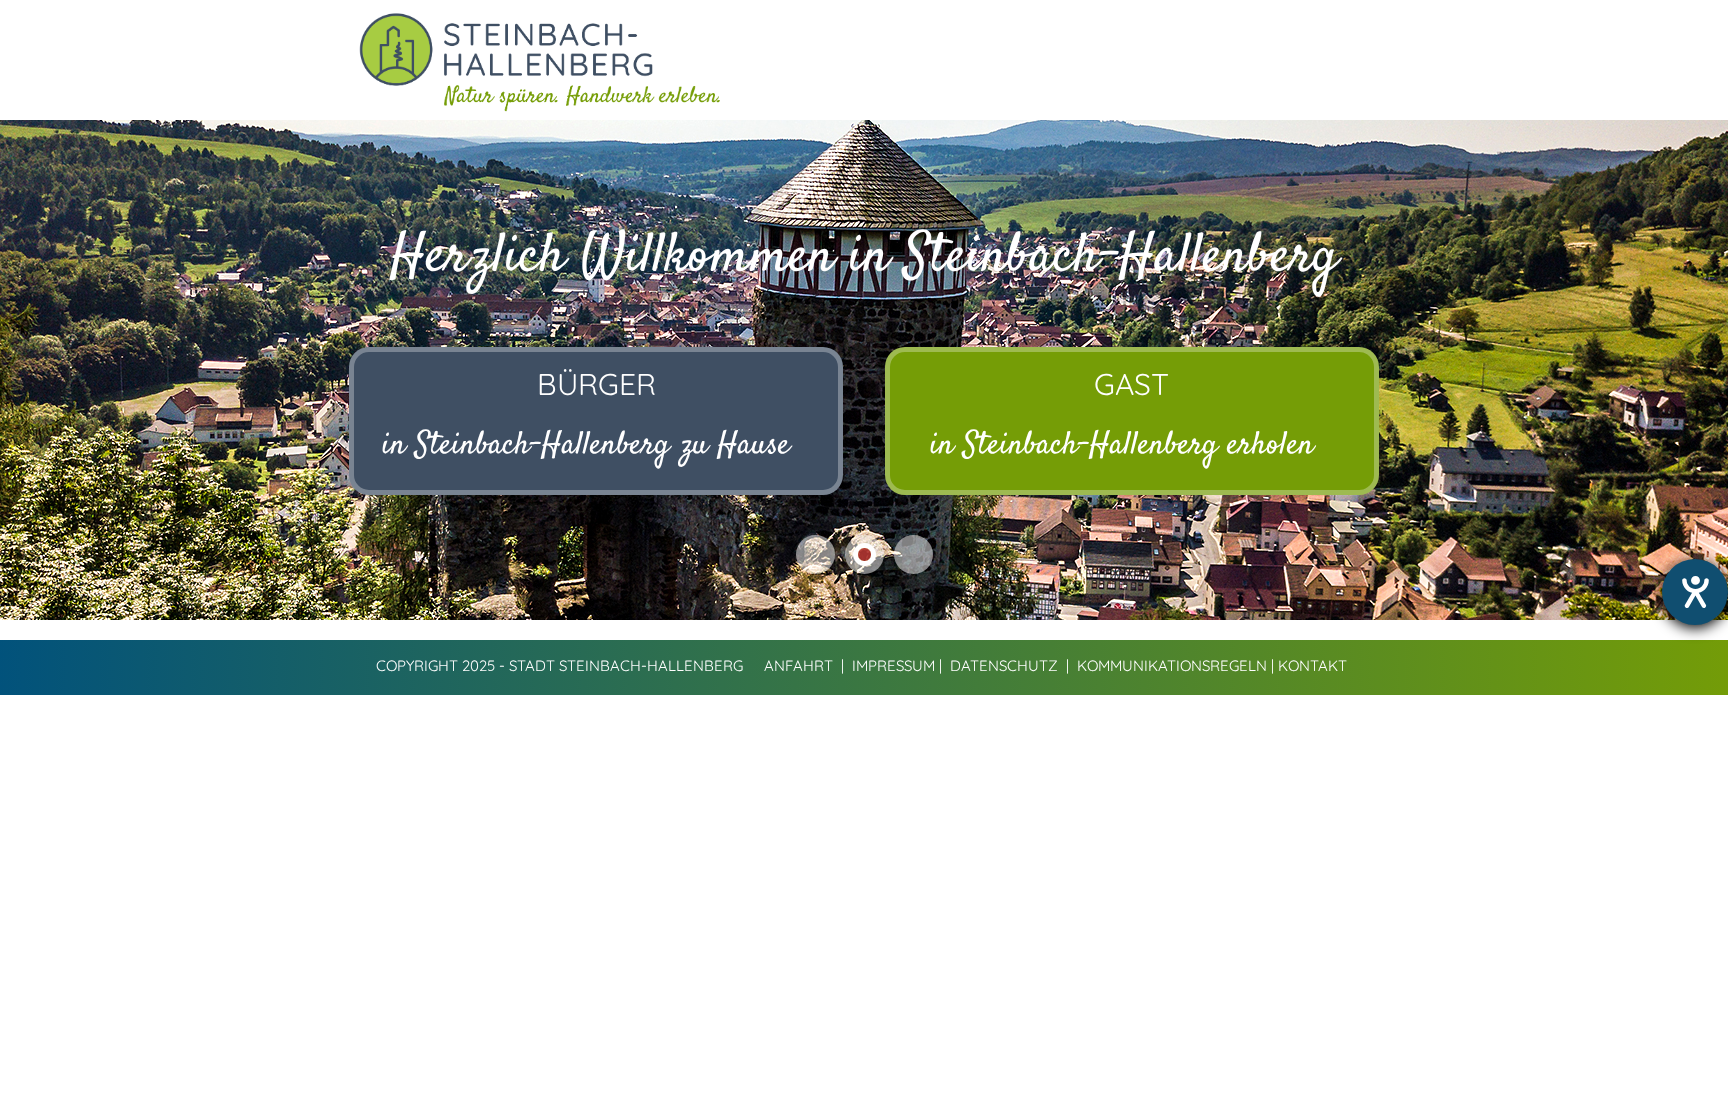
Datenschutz (1004, 665)
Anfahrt (798, 665)
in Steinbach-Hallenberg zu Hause (586, 446)
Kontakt (1312, 665)
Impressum (893, 665)
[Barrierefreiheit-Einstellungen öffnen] (1695, 592)
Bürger (596, 384)
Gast (1131, 384)
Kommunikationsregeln (1172, 665)
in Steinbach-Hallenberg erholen (1122, 446)
